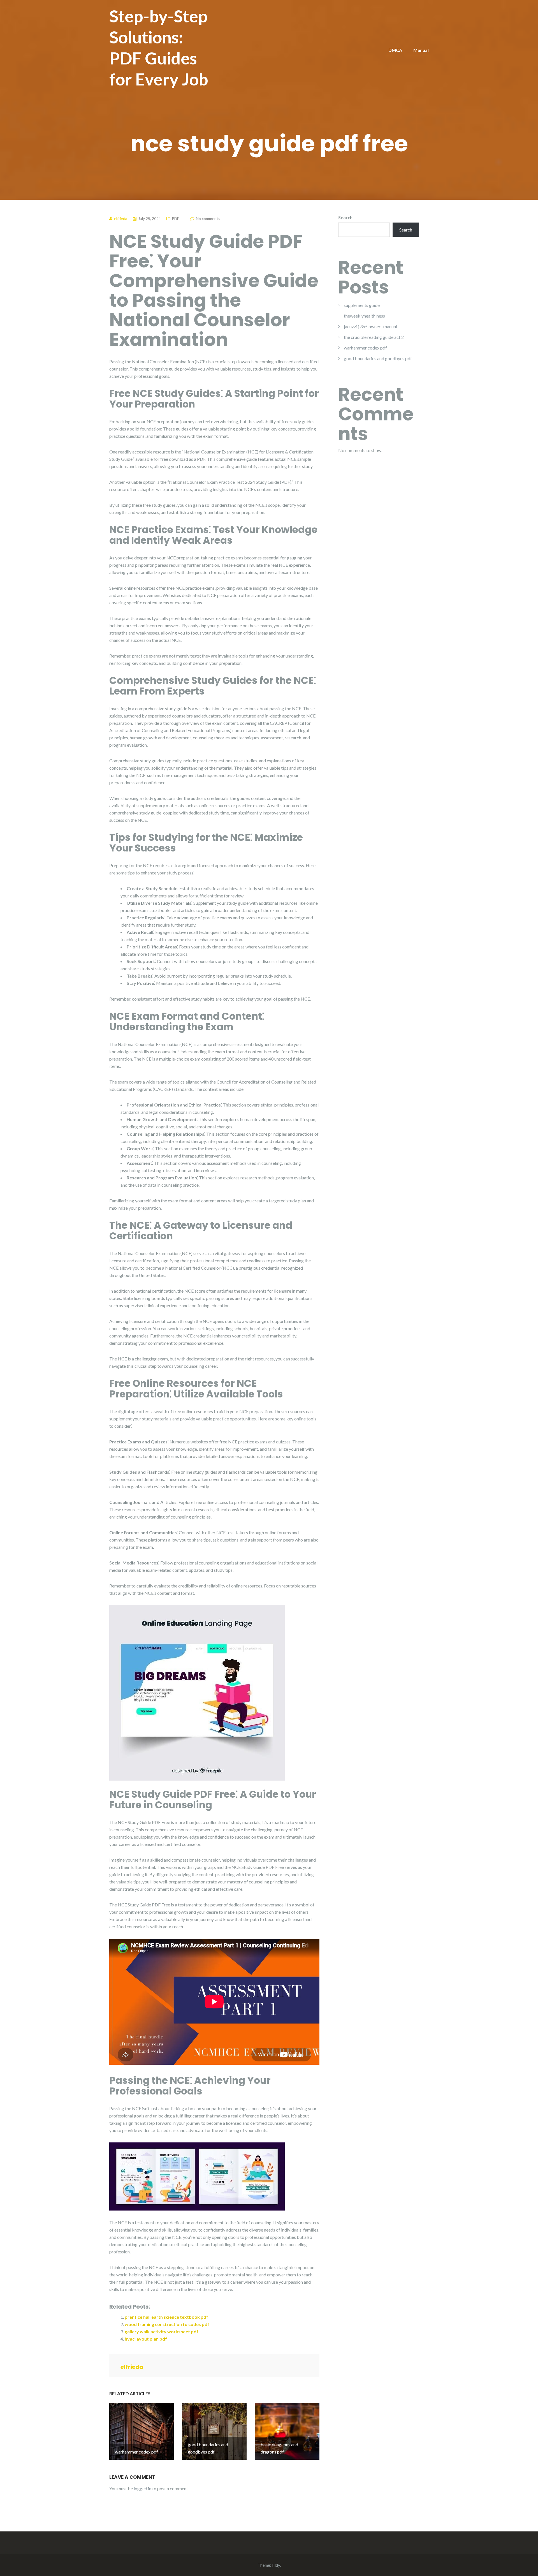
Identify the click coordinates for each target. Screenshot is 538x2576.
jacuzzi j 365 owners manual (370, 326)
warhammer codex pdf (365, 348)
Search (345, 217)
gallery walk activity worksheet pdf (162, 2331)
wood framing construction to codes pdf (167, 2324)
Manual (421, 50)
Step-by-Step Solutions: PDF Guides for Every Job (159, 48)
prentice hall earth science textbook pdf (166, 2317)
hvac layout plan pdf (146, 2339)
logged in (142, 2488)
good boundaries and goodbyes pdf (378, 358)
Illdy (276, 2565)
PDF (175, 218)
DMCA (395, 50)
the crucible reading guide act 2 (374, 337)
